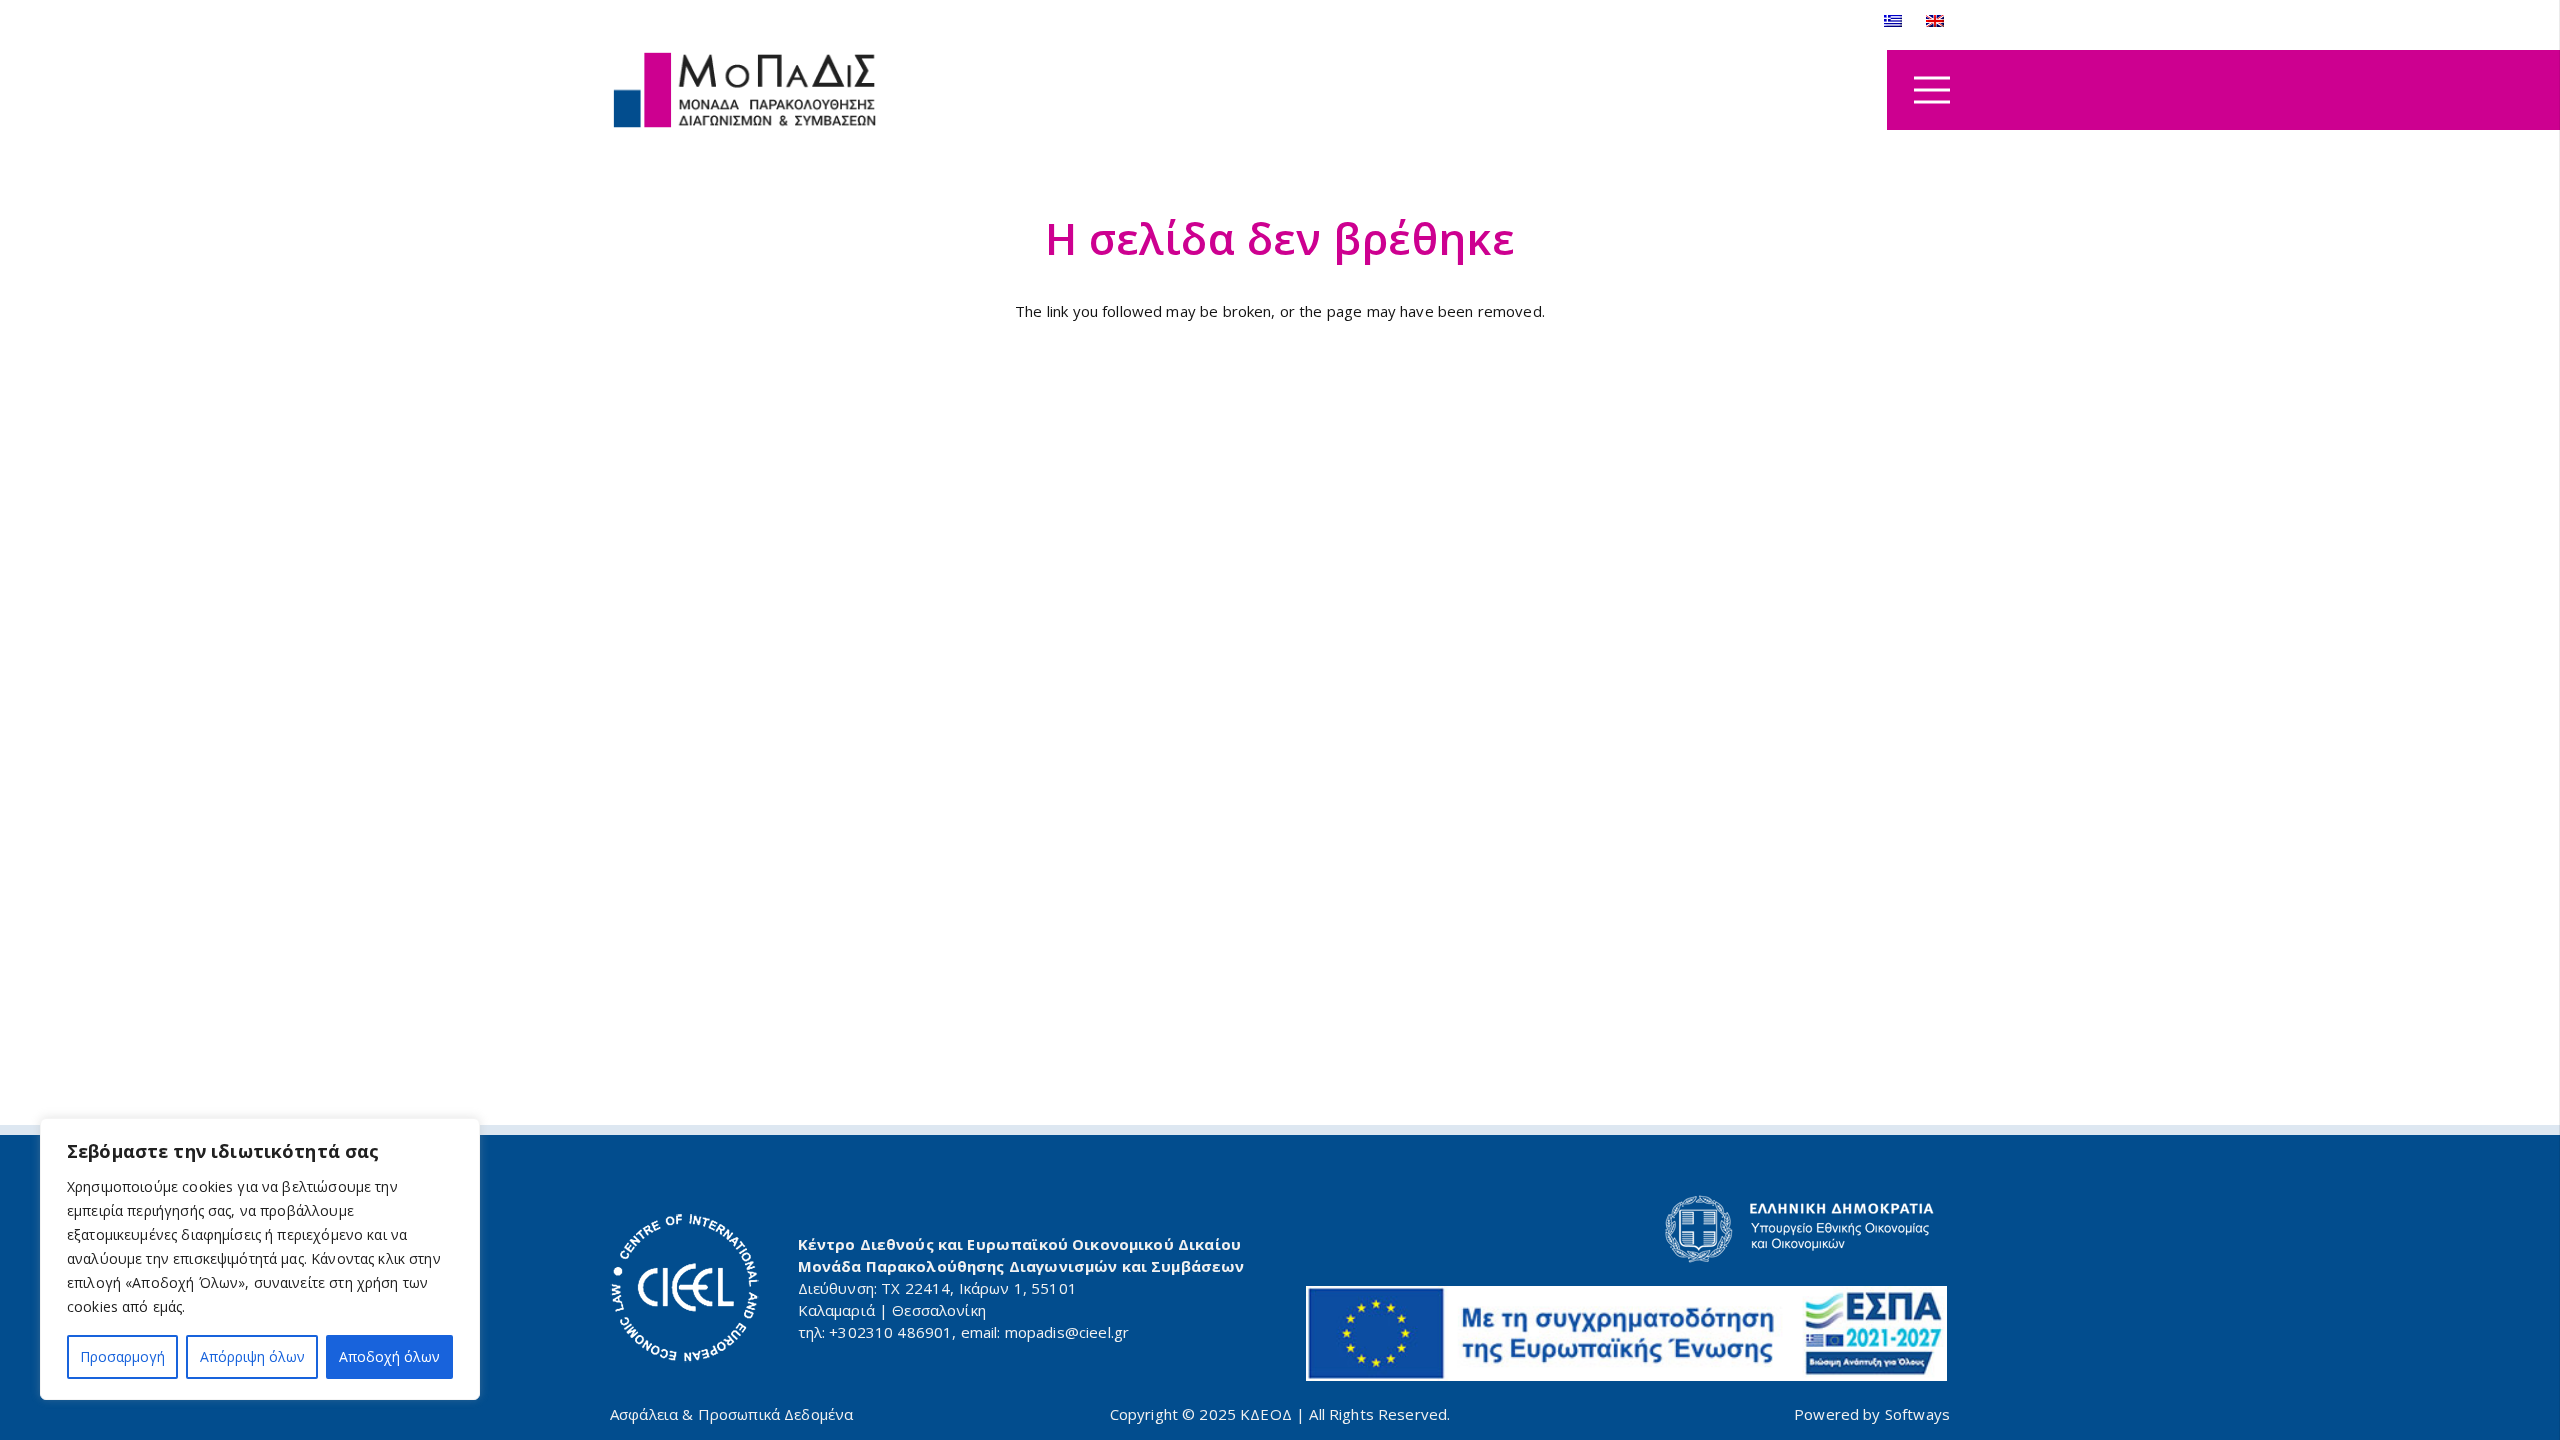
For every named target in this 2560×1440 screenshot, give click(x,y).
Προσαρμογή (122, 1356)
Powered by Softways (1872, 1414)
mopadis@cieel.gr (1067, 1332)
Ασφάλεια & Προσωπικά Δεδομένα (731, 1414)
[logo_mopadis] (745, 90)
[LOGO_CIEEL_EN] (685, 1288)
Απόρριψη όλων (252, 1356)
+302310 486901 (890, 1332)
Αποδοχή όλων (389, 1356)
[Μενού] (1932, 90)
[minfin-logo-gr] (1627, 1229)
